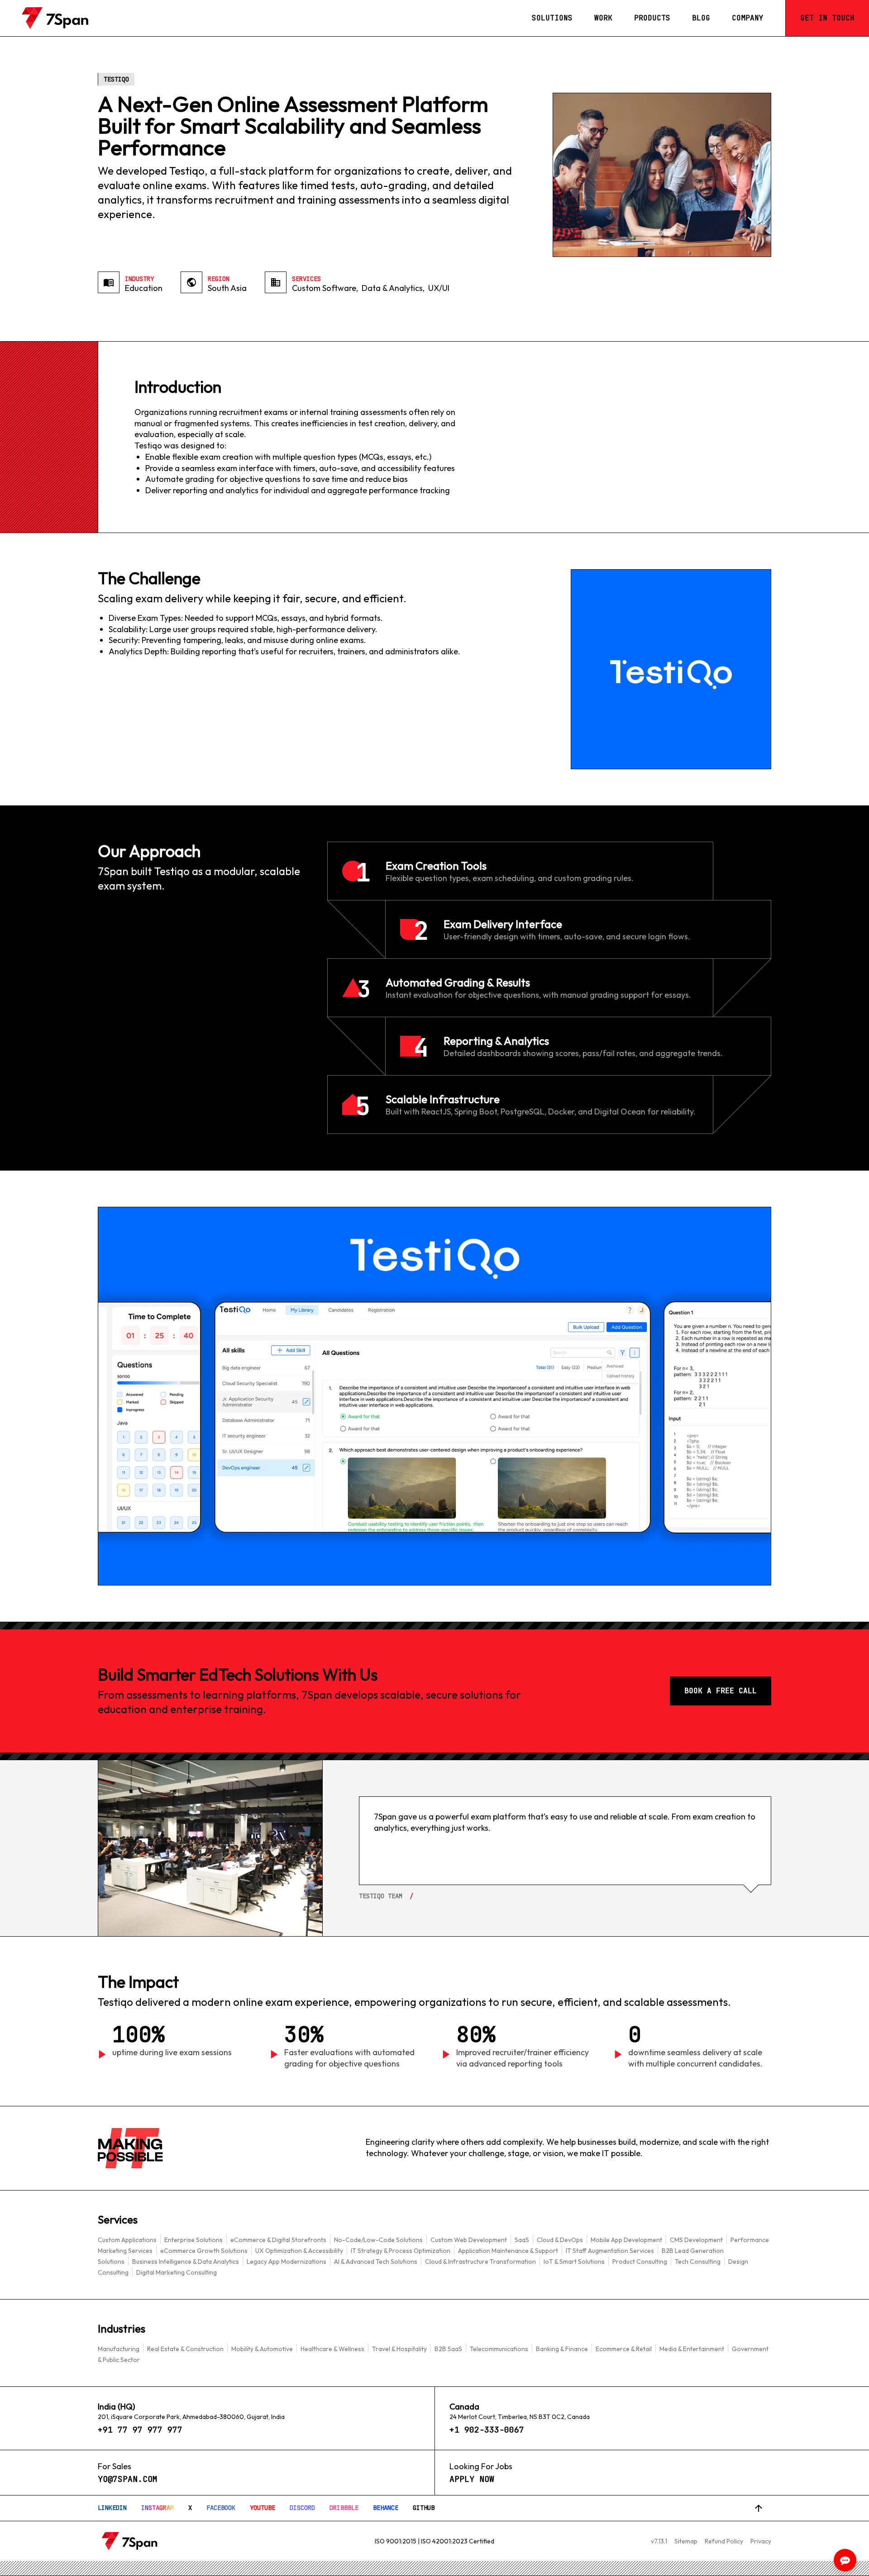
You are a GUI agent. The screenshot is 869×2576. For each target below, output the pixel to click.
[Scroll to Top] (759, 2508)
